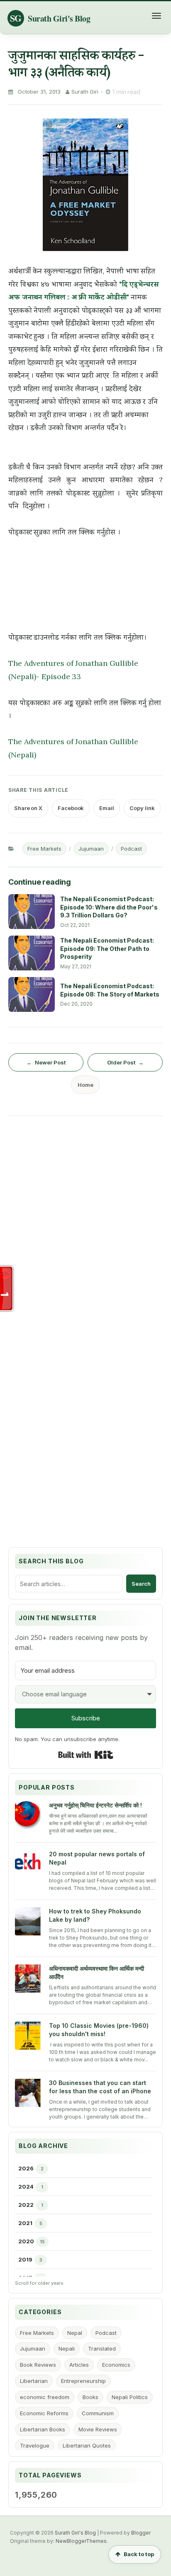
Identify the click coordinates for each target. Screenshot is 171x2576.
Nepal (75, 2333)
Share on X (28, 808)
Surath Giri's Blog (75, 2533)
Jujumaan (91, 849)
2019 (25, 2259)
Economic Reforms (44, 2413)
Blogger (141, 2533)
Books (90, 2397)
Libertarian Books (43, 2429)
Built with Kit (86, 1755)
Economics (116, 2365)
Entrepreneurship (83, 2381)
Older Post (121, 1062)
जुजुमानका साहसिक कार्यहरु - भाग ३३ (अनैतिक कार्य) (76, 63)
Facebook (71, 808)
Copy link (142, 808)
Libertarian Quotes (87, 2445)
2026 (26, 2168)
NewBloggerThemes (81, 2541)
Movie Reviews (98, 2429)
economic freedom (45, 2397)
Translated (102, 2349)
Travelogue (35, 2445)
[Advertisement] (85, 1209)
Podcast (131, 849)
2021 (25, 2223)
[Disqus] (85, 1411)
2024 (26, 2187)
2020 (26, 2241)
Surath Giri (85, 92)
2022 (26, 2205)
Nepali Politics (130, 2397)
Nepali (67, 2349)
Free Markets (44, 849)
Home (85, 1085)
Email (107, 808)
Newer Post (50, 1062)
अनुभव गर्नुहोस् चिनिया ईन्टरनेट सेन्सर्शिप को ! (95, 1805)
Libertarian (34, 2381)
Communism (98, 2413)
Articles (79, 2365)
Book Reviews (38, 2365)
